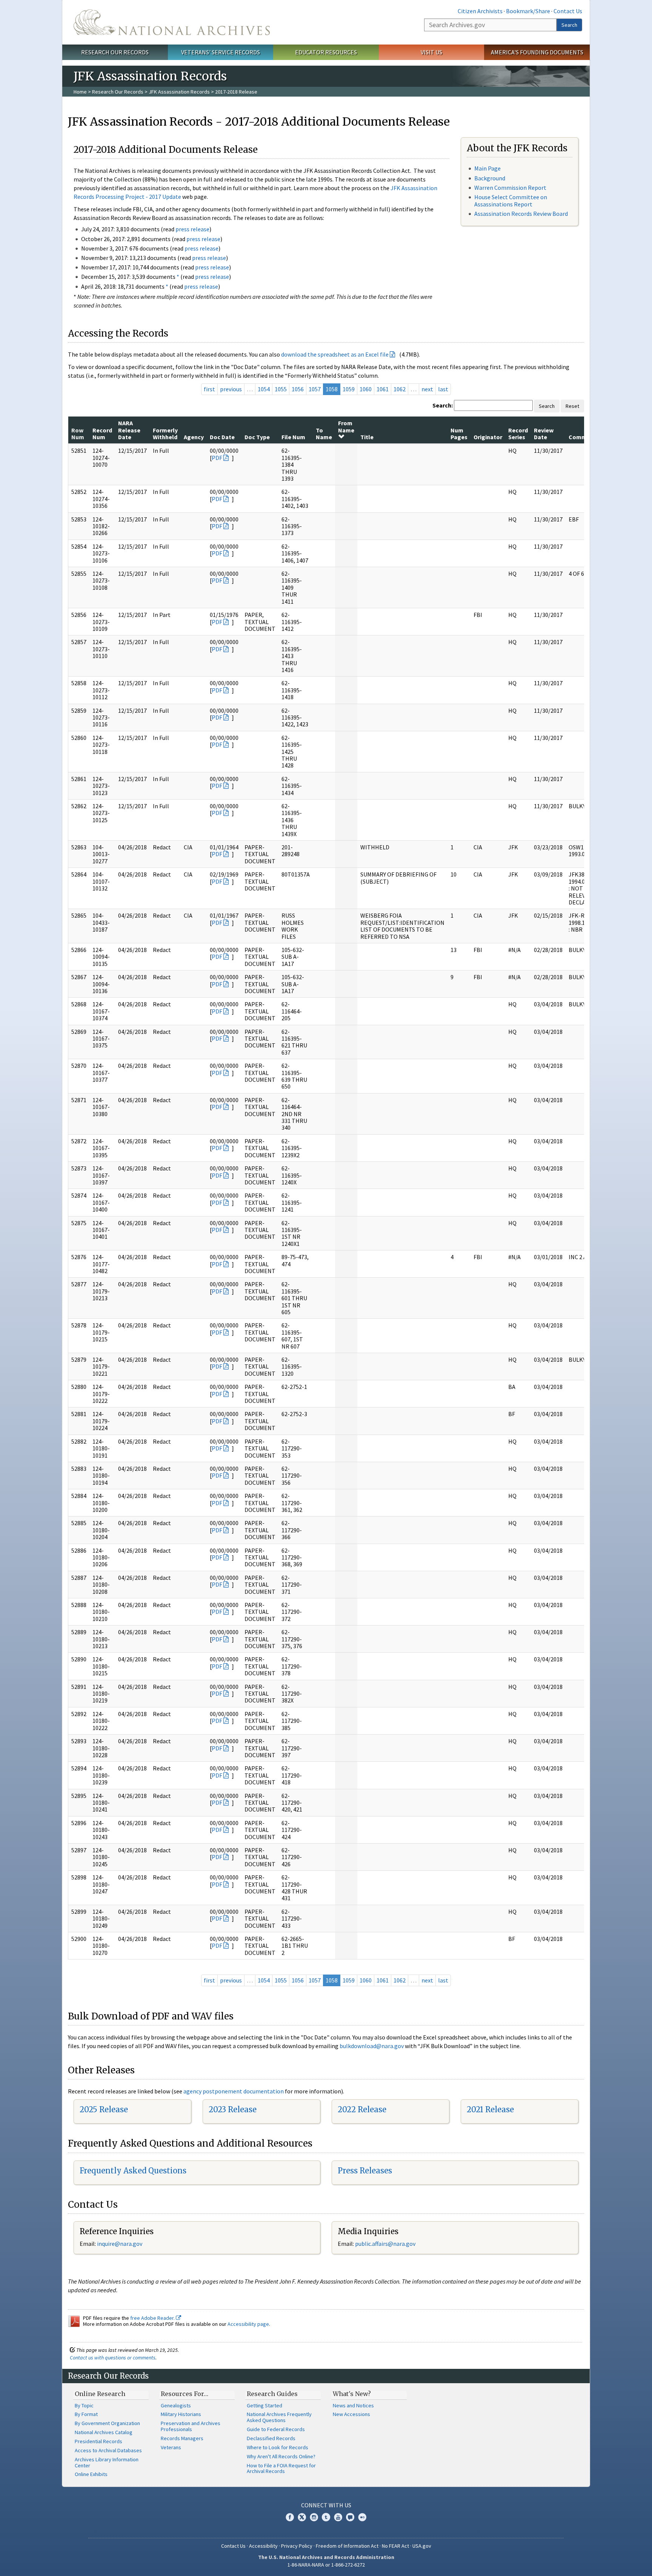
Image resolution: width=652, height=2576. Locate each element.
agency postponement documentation (234, 2091)
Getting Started (264, 2405)
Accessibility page (248, 2324)
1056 (298, 389)
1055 (281, 389)
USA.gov (422, 2546)
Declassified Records (271, 2438)
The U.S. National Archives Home (172, 22)
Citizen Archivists (480, 11)
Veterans (171, 2447)
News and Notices (353, 2405)
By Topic (84, 2405)
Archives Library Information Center (107, 2462)
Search (569, 25)
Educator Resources (326, 52)
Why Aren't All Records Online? (281, 2456)
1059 (349, 389)
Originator (488, 437)
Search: (443, 405)
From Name (346, 426)
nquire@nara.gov (120, 2244)
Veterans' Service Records (221, 52)
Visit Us (431, 52)
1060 (366, 389)
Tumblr (326, 2517)
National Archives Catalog (104, 2432)
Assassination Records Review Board (521, 214)
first (209, 389)
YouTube (338, 2517)
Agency (194, 437)
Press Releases (365, 2171)
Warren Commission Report (510, 188)
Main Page (487, 168)
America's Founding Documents (537, 52)
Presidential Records (98, 2441)
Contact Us (568, 11)
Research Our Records (115, 52)
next (427, 389)
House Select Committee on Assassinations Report (511, 201)
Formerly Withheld (165, 434)
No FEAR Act (395, 2546)
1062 (400, 389)
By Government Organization (107, 2423)
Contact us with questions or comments (113, 2358)
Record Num (102, 434)
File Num (293, 437)
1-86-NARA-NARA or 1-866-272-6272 (326, 2565)
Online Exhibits (91, 2474)
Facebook (290, 2517)
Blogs (350, 2517)
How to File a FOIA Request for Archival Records (281, 2468)
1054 (264, 389)
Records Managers (182, 2438)
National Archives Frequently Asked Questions (279, 2417)
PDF (217, 458)
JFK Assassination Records (179, 92)
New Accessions (351, 2414)
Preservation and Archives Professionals (191, 2426)
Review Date (544, 434)
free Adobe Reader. (153, 2318)
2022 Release (362, 2109)
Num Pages (459, 434)
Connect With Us (326, 2505)
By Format (86, 2414)
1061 (383, 389)
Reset (572, 406)
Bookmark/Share (528, 11)
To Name (324, 434)
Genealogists (176, 2405)
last (443, 389)
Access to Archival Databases (108, 2450)
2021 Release (490, 2109)
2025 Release (104, 2109)
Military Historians (181, 2414)
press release (192, 229)
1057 (315, 389)
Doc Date (222, 437)
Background (490, 178)
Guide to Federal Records (276, 2429)
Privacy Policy (297, 2546)
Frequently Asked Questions (133, 2171)
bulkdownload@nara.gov (372, 2046)
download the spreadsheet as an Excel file (335, 354)
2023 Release (233, 2109)
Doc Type (257, 437)
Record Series (518, 434)
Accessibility (263, 2546)
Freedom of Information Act (347, 2546)
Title (367, 437)
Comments (584, 437)
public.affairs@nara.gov (385, 2244)
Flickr (362, 2517)
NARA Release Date (129, 430)
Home (80, 92)
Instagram (314, 2517)
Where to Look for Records (278, 2447)
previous (231, 389)
